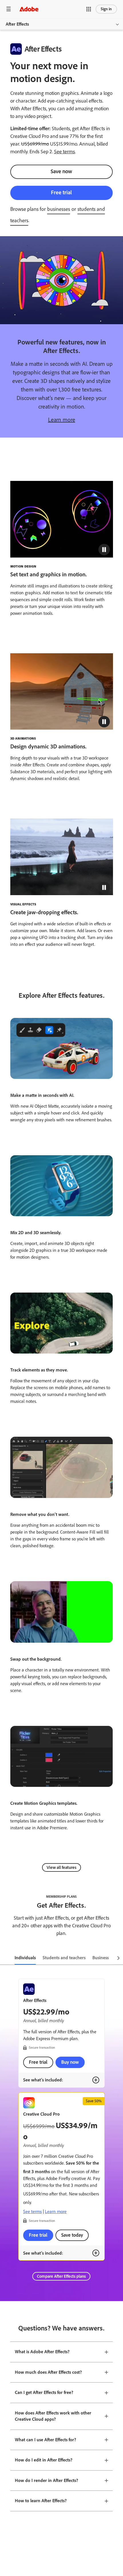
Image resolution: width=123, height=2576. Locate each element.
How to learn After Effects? (41, 2501)
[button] (89, 9)
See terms (65, 152)
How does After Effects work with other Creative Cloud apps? (53, 2416)
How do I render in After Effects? (46, 2480)
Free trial (61, 192)
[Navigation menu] (9, 9)
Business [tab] (101, 1958)
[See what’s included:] (96, 2080)
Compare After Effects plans (61, 2276)
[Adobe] (29, 9)
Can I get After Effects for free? (44, 2392)
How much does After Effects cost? (48, 2372)
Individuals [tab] (25, 1958)
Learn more (62, 420)
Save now (61, 171)
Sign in (106, 9)
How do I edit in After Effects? (44, 2460)
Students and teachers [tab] (64, 1958)
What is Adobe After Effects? (42, 2352)
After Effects (17, 24)
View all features (61, 1867)
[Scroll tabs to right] (118, 1958)
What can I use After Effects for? (45, 2440)
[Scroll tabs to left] (5, 1958)
